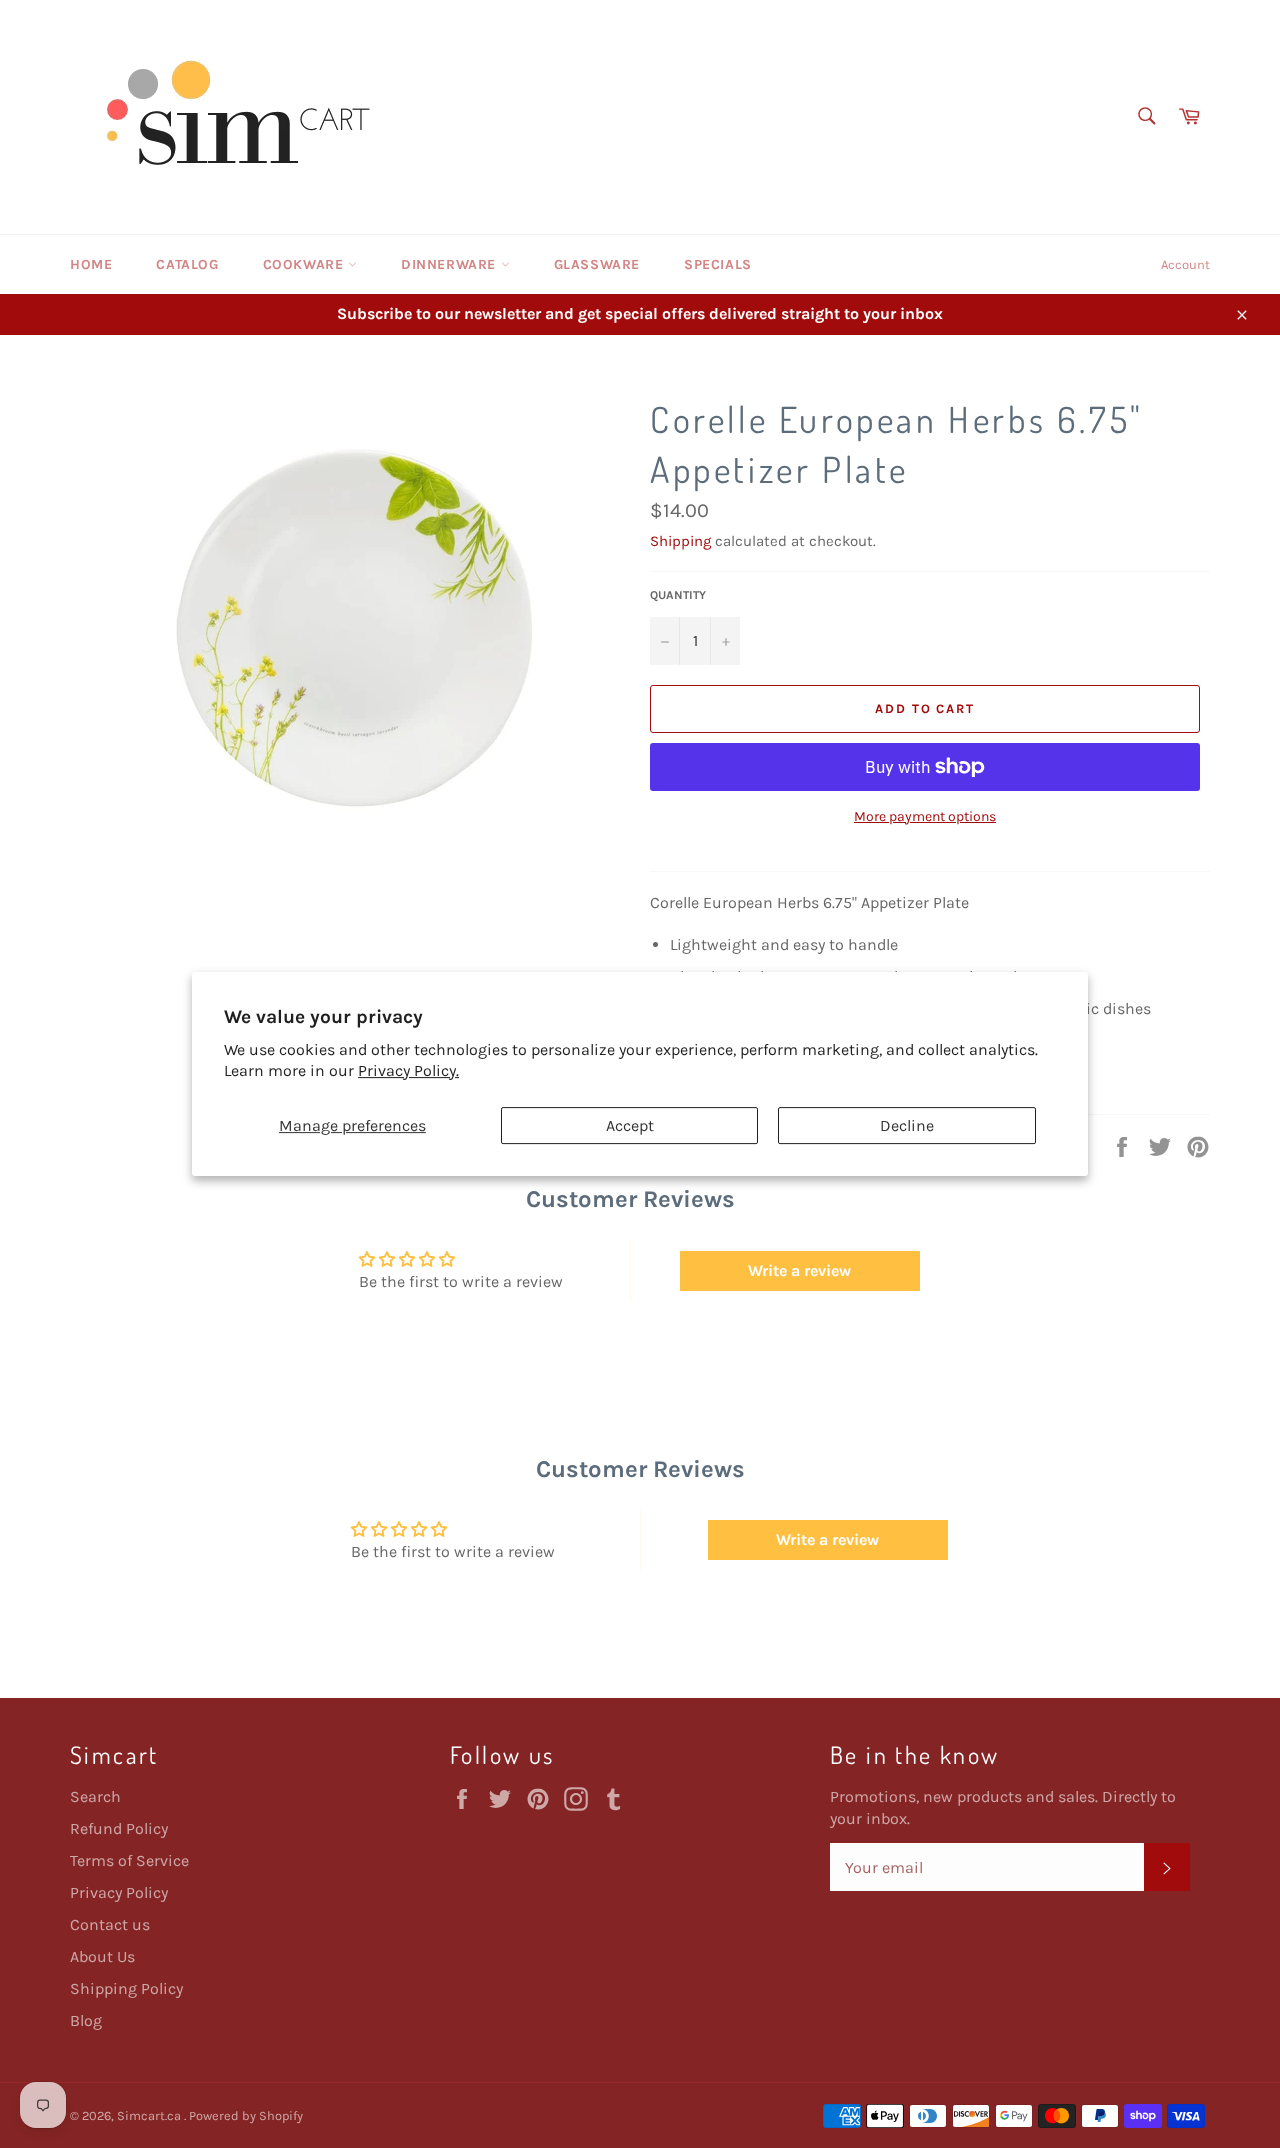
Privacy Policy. (408, 1070)
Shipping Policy (126, 1988)
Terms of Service (129, 1860)
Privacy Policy (119, 1892)
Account (1185, 264)
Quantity (678, 595)
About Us (102, 1956)
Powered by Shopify (246, 2115)
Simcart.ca (150, 2115)
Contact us (110, 1924)
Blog (86, 2020)
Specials (718, 264)
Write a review (799, 1270)
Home (91, 264)
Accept (630, 1125)
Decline (907, 1125)
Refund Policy (119, 1828)
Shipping (680, 541)
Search (95, 1796)
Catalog (187, 264)
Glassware (597, 264)
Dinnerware (451, 264)
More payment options (925, 816)
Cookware (305, 264)
